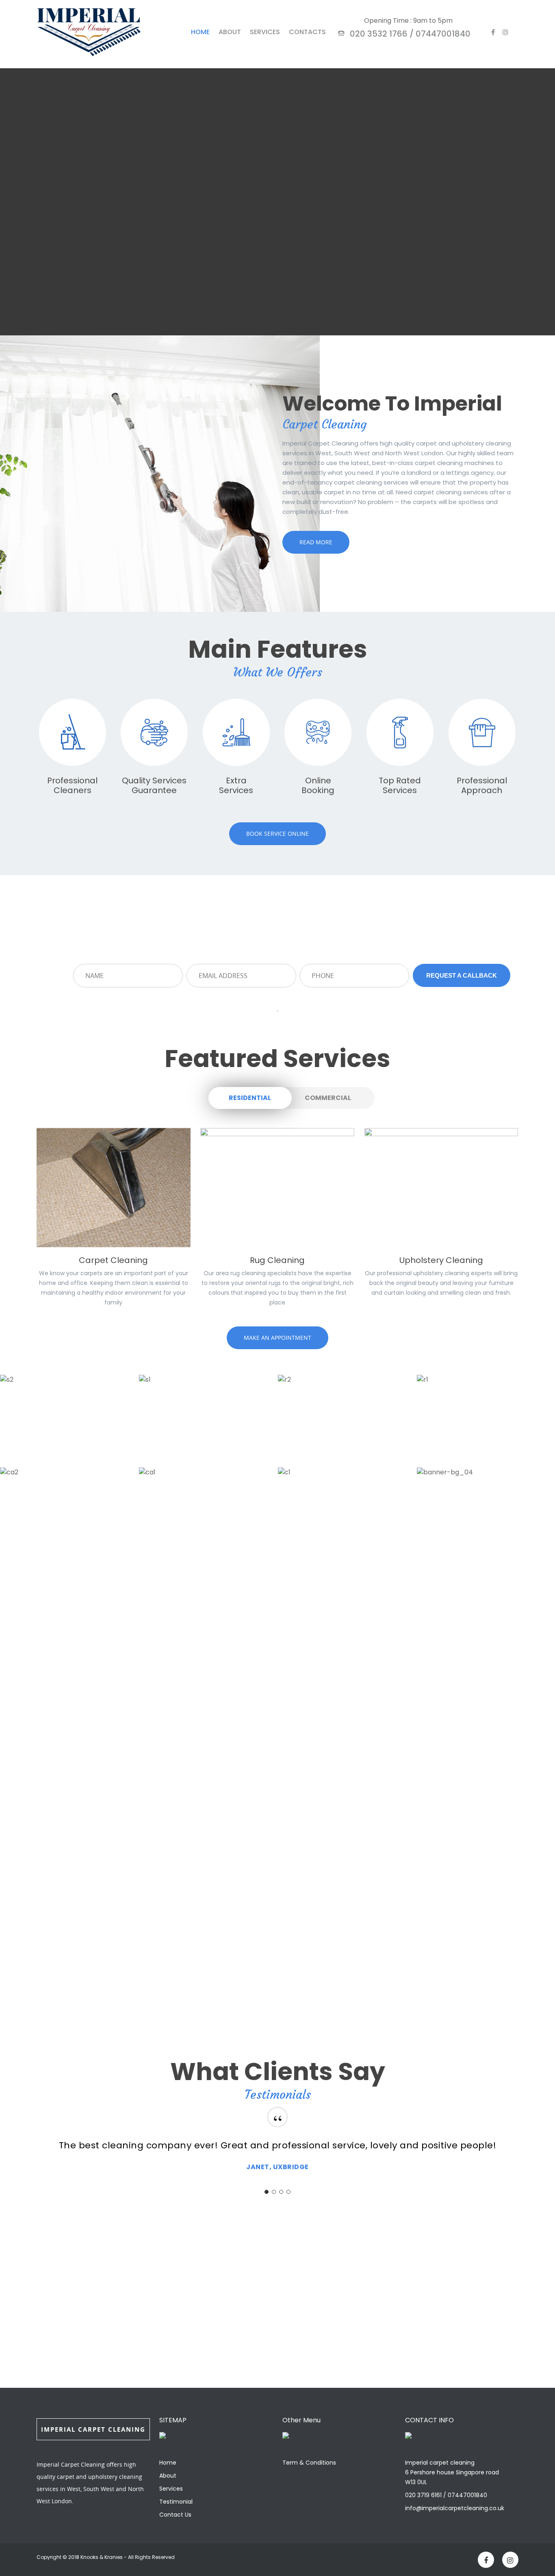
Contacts (307, 32)
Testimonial (176, 2502)
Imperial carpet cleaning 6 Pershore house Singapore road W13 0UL (452, 2472)
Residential (250, 1098)
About (230, 32)
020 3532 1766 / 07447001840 (409, 34)
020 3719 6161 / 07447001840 (446, 2495)
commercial (328, 1098)
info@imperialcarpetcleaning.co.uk (455, 2508)
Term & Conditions (309, 2463)
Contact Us (175, 2515)
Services (265, 32)
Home (200, 32)
